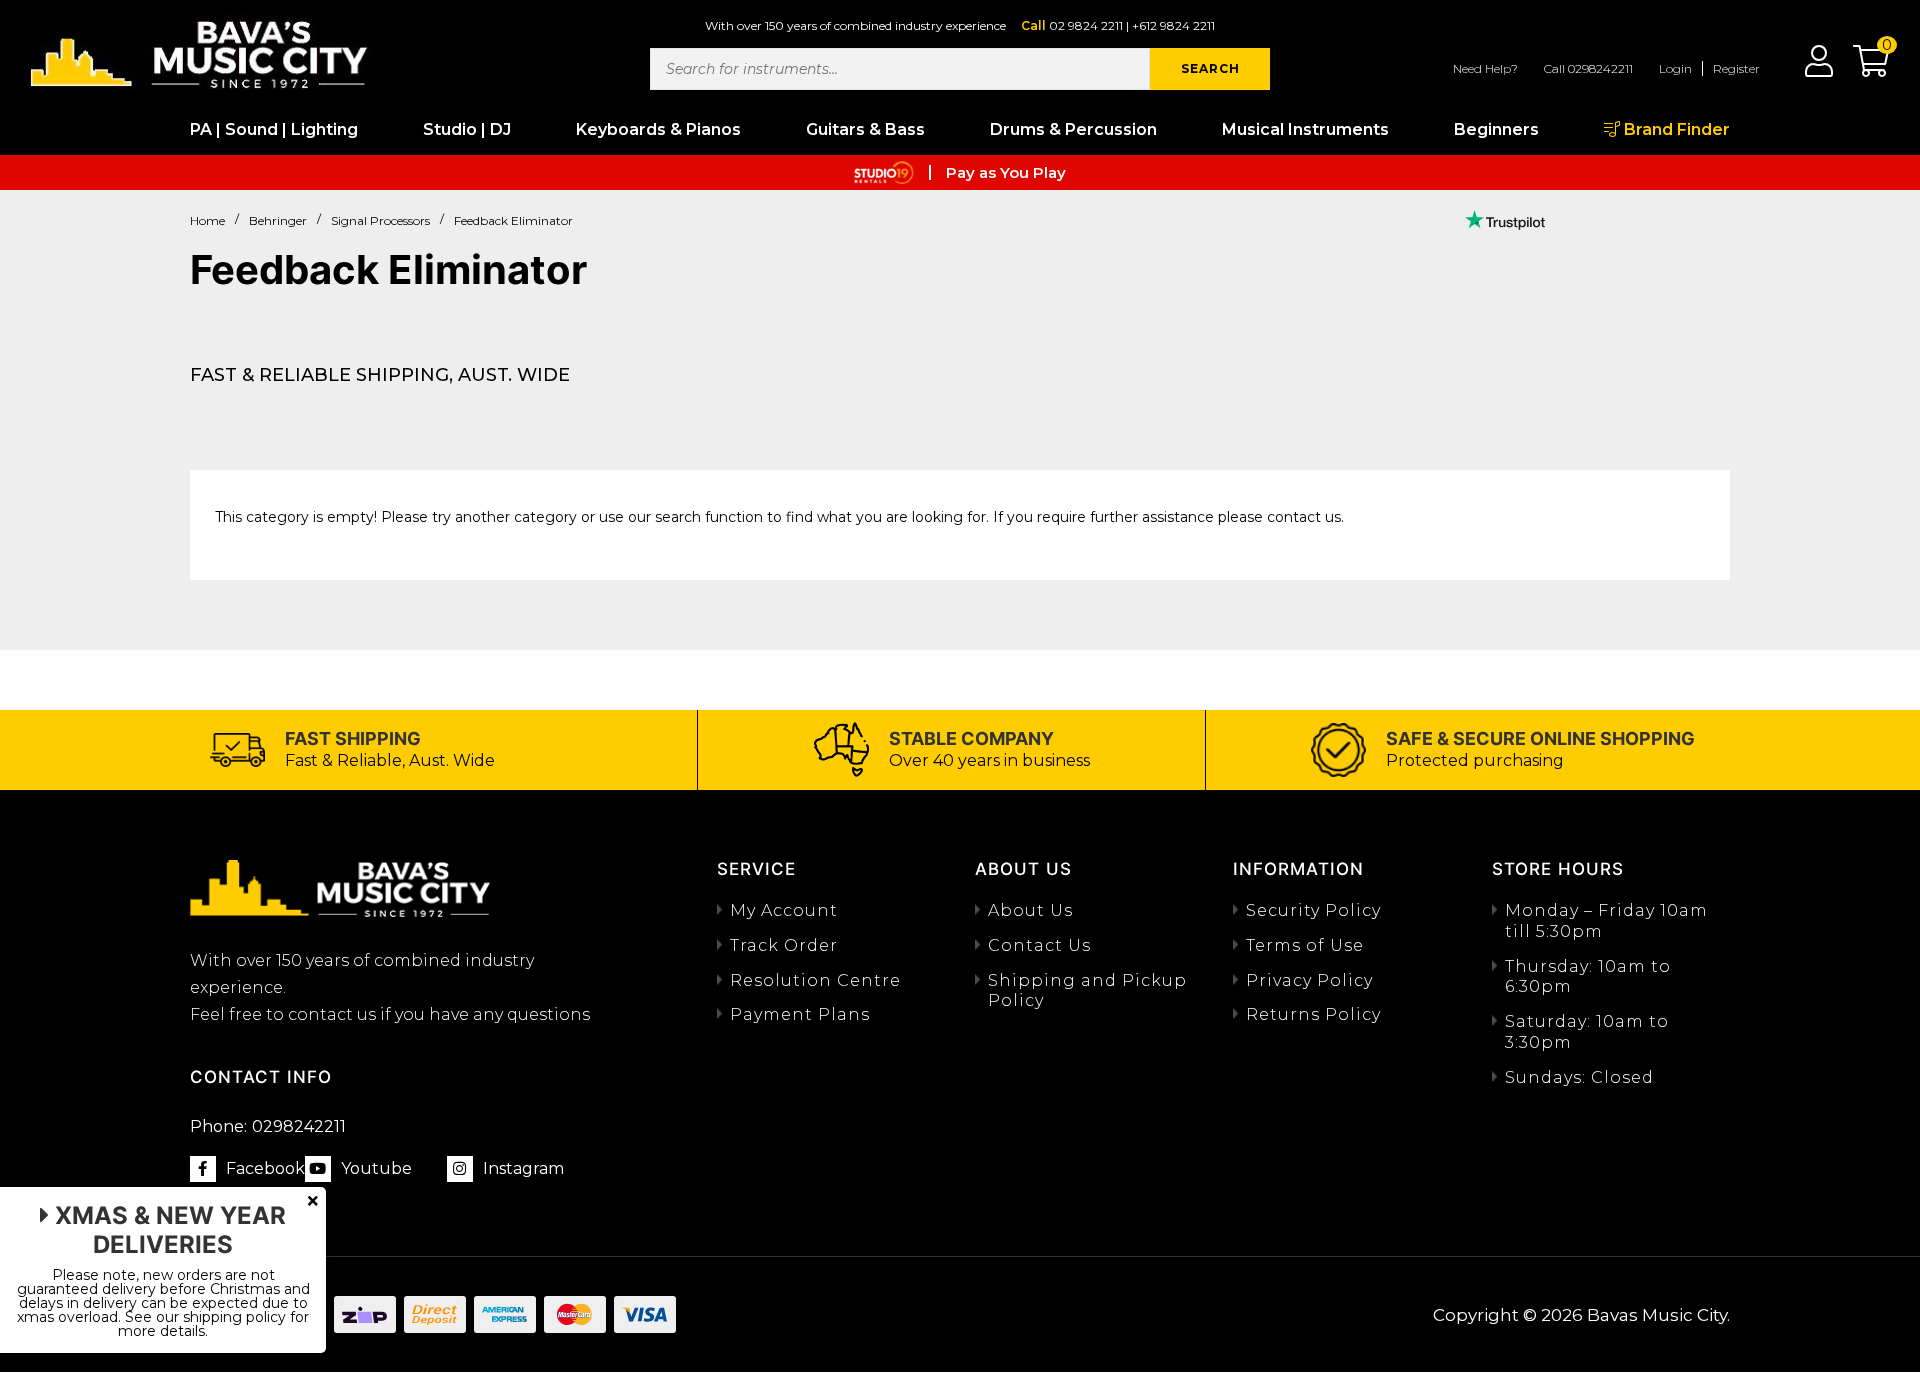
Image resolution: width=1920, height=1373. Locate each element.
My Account (784, 910)
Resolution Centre (815, 980)
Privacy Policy (1309, 980)
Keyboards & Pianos (658, 129)
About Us (1030, 910)
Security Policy (1313, 910)
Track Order (784, 945)
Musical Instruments (1305, 129)
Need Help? (1485, 68)
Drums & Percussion (1073, 129)
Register (1736, 68)
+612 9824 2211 (1173, 25)
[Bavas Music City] (200, 52)
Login (1675, 68)
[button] (1861, 68)
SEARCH (1210, 68)
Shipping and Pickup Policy (1087, 991)
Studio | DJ (467, 129)
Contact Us (1039, 945)
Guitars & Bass (865, 129)
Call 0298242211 (1588, 68)
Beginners (1496, 129)
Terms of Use (1305, 945)
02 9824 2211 (1086, 25)
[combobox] (900, 69)
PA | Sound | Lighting (274, 129)
